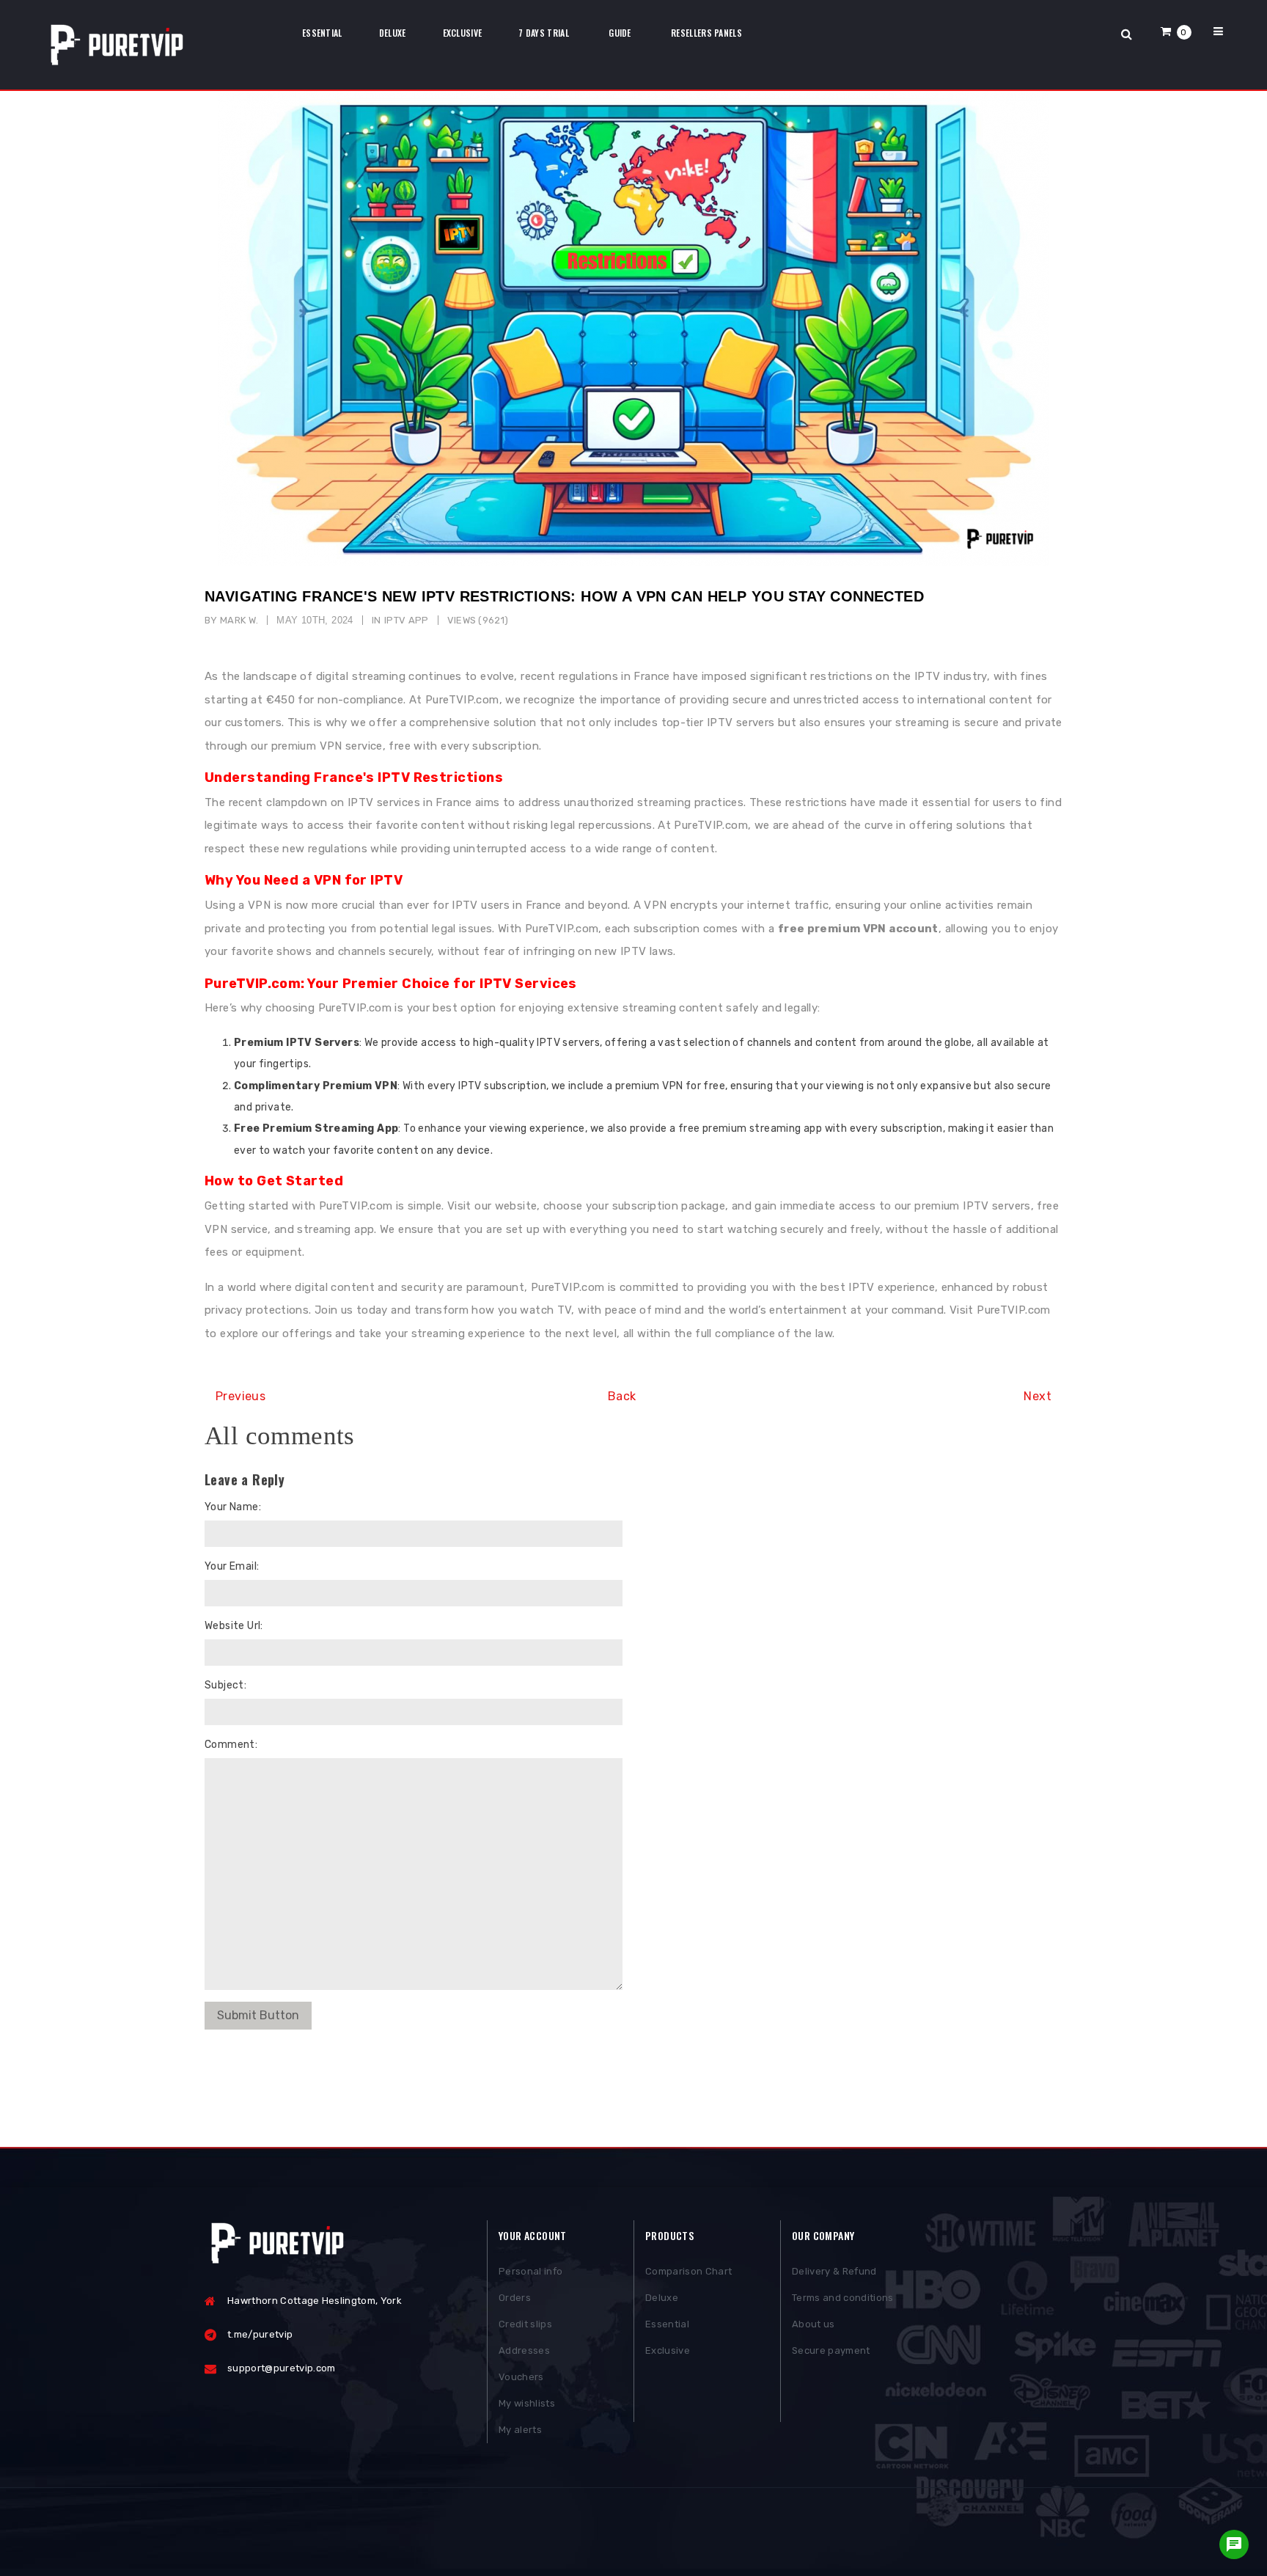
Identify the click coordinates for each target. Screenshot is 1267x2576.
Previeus (240, 1396)
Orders (515, 2298)
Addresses (524, 2350)
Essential (667, 2324)
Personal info (530, 2271)
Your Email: (232, 1566)
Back (622, 1396)
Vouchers (521, 2377)
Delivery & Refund (834, 2271)
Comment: (231, 1745)
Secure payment (831, 2350)
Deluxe (662, 2298)
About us (814, 2324)
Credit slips (525, 2324)
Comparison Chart (688, 2271)
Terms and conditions (843, 2298)
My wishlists (527, 2403)
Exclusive (668, 2350)
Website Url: (234, 1626)
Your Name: (233, 1507)
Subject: (225, 1685)
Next (1038, 1396)
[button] (1176, 31)
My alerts (520, 2430)
